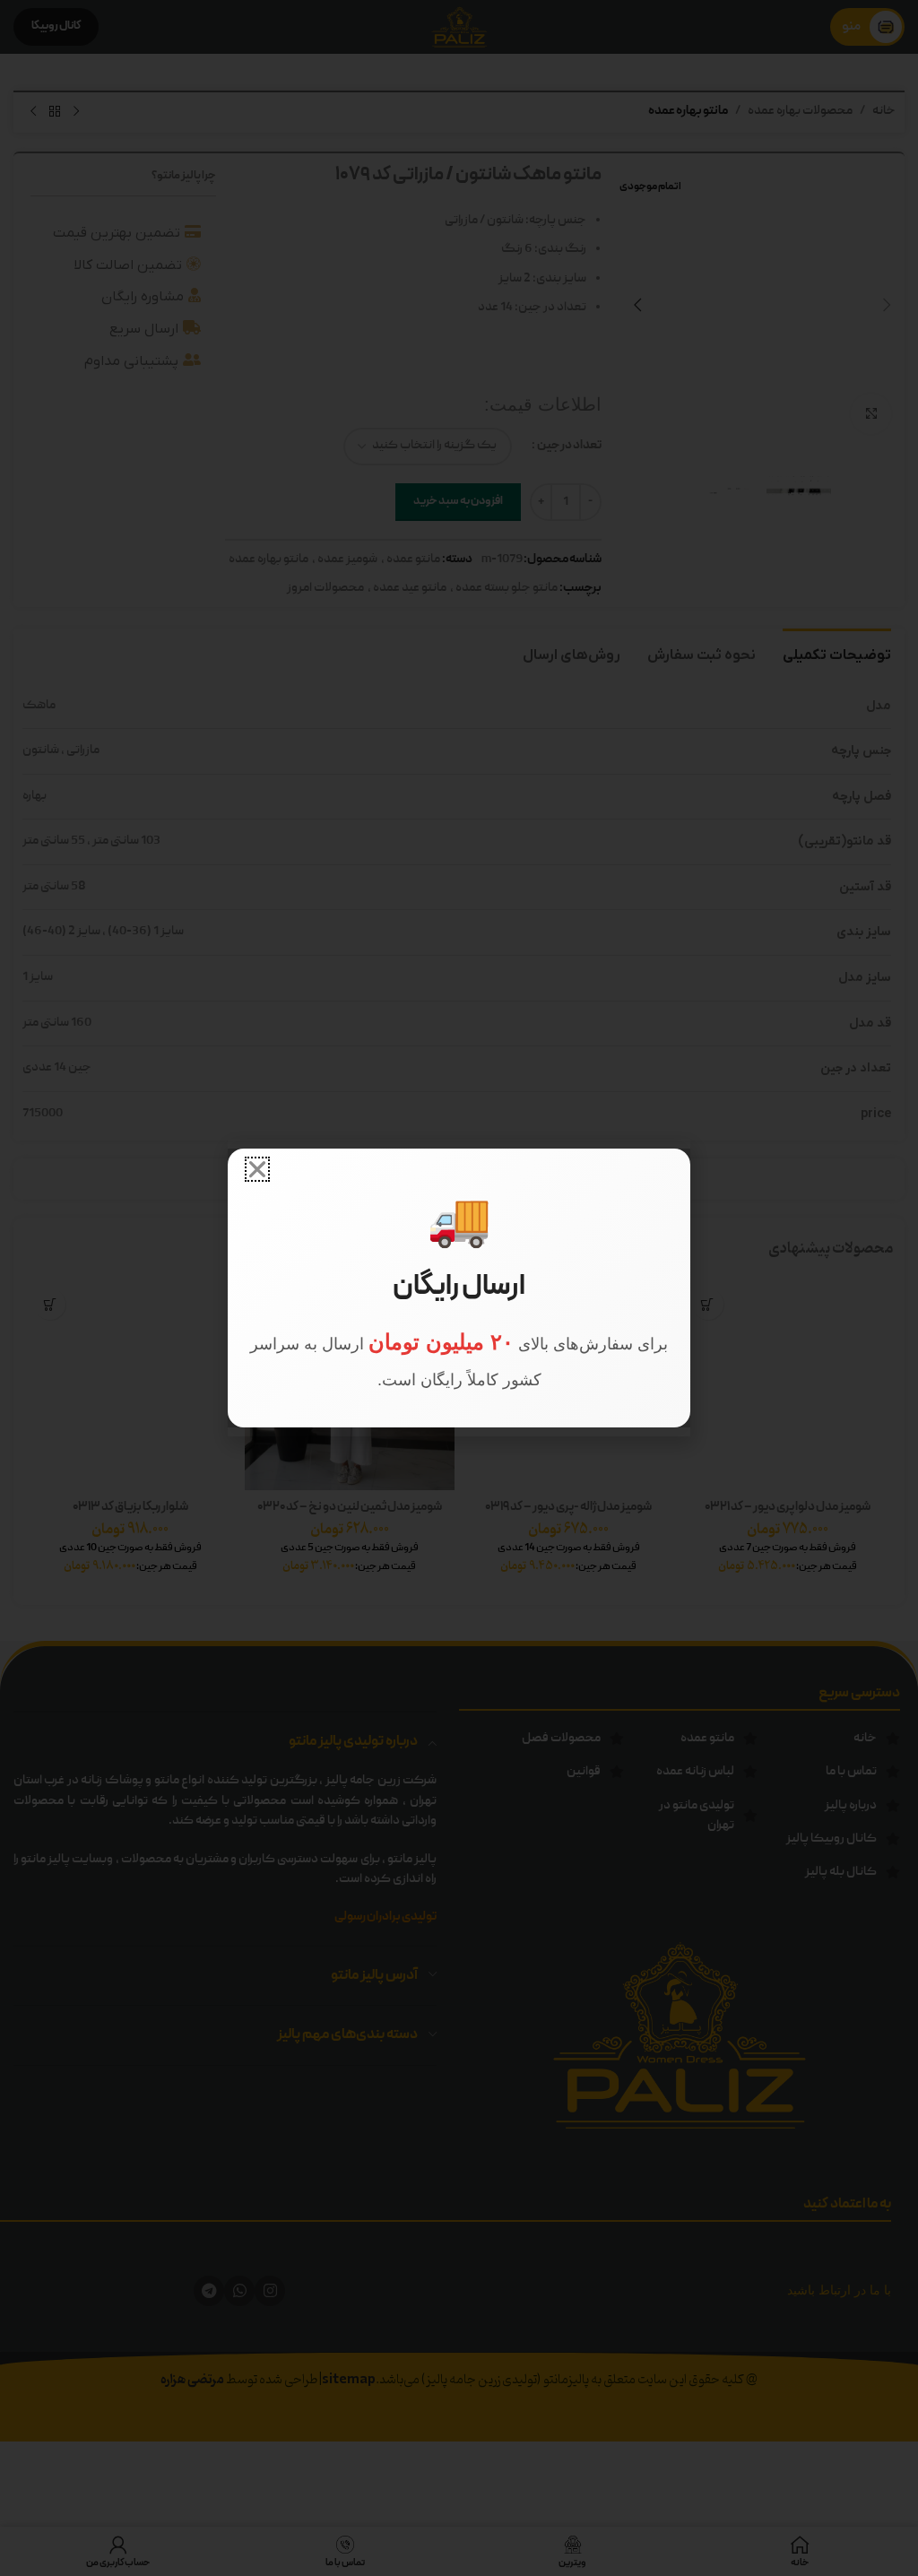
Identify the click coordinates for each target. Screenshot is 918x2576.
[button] (257, 1169)
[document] (459, 1288)
